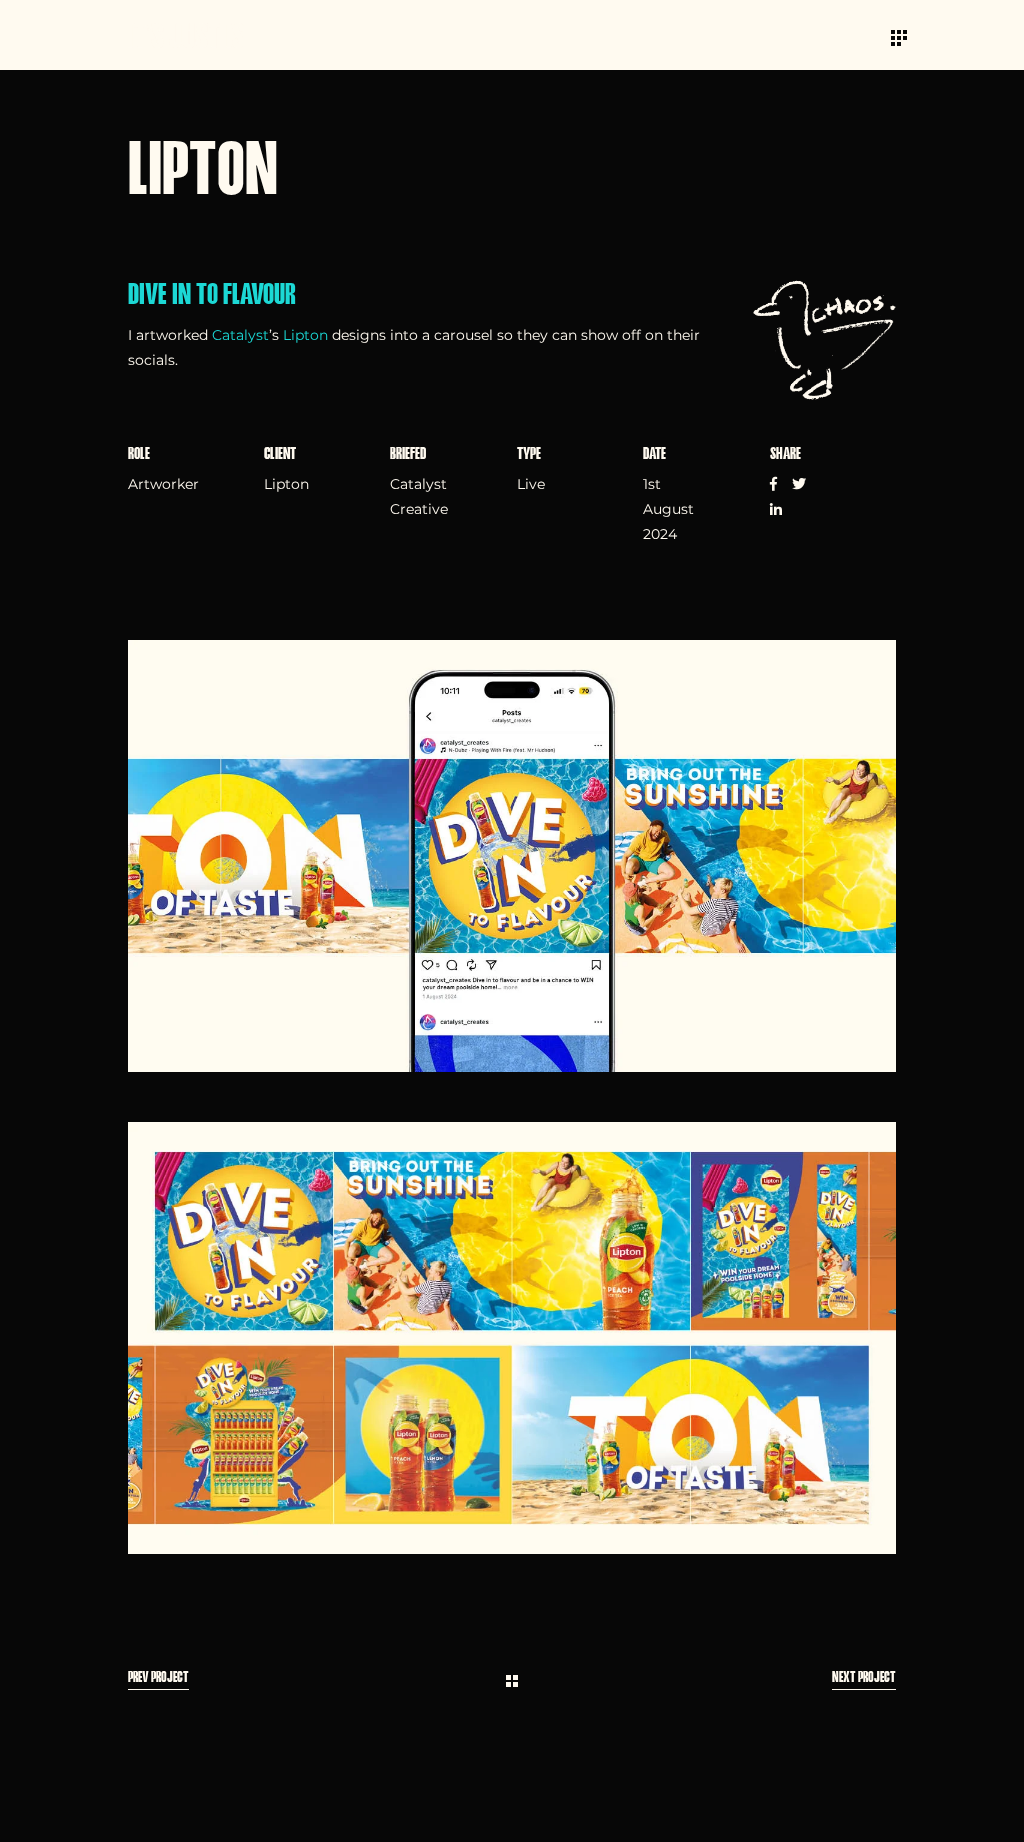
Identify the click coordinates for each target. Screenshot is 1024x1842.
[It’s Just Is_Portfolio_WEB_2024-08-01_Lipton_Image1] (512, 856)
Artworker (163, 484)
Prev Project (158, 1678)
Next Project (864, 1678)
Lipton (305, 335)
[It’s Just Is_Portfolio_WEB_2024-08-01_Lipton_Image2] (512, 1338)
